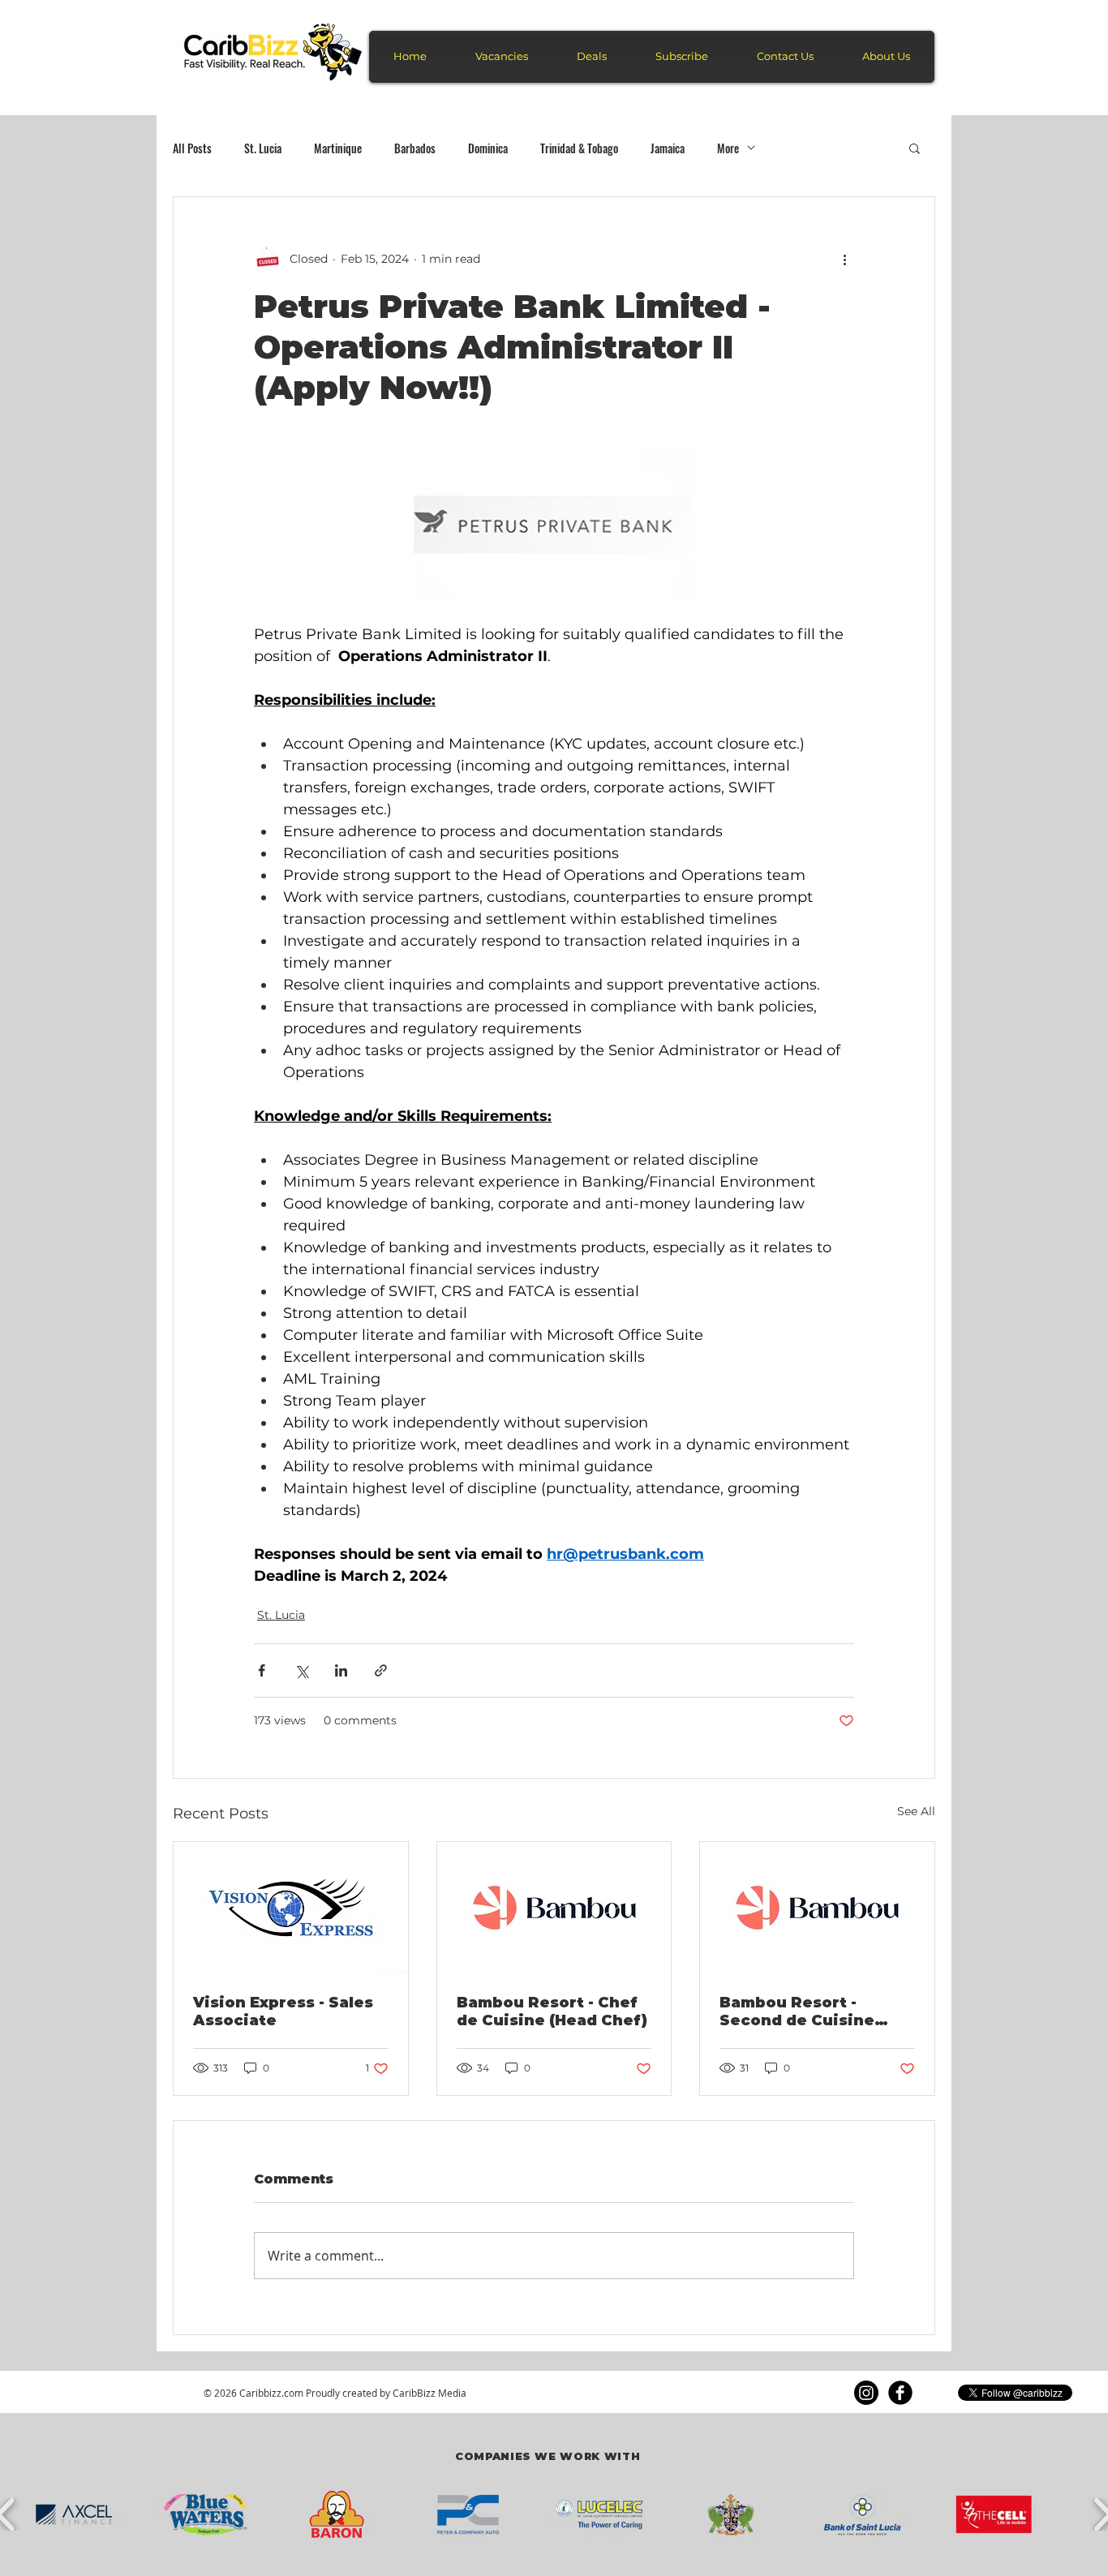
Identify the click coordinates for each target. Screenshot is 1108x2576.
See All (916, 1811)
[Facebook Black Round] (900, 2393)
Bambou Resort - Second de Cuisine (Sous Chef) (797, 2011)
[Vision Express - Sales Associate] (291, 1908)
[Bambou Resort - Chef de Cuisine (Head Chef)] (554, 1908)
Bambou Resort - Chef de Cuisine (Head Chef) (552, 2011)
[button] (915, 148)
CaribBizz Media (429, 2393)
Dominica (488, 148)
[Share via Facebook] (262, 1670)
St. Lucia (263, 148)
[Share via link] (381, 1670)
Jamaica (668, 148)
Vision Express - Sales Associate (283, 2011)
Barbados (415, 148)
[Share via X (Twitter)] (301, 1670)
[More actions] (844, 259)
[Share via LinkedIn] (341, 1670)
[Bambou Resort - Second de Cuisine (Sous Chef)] (817, 1908)
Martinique (338, 148)
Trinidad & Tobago (579, 148)
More (728, 148)
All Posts (192, 148)
